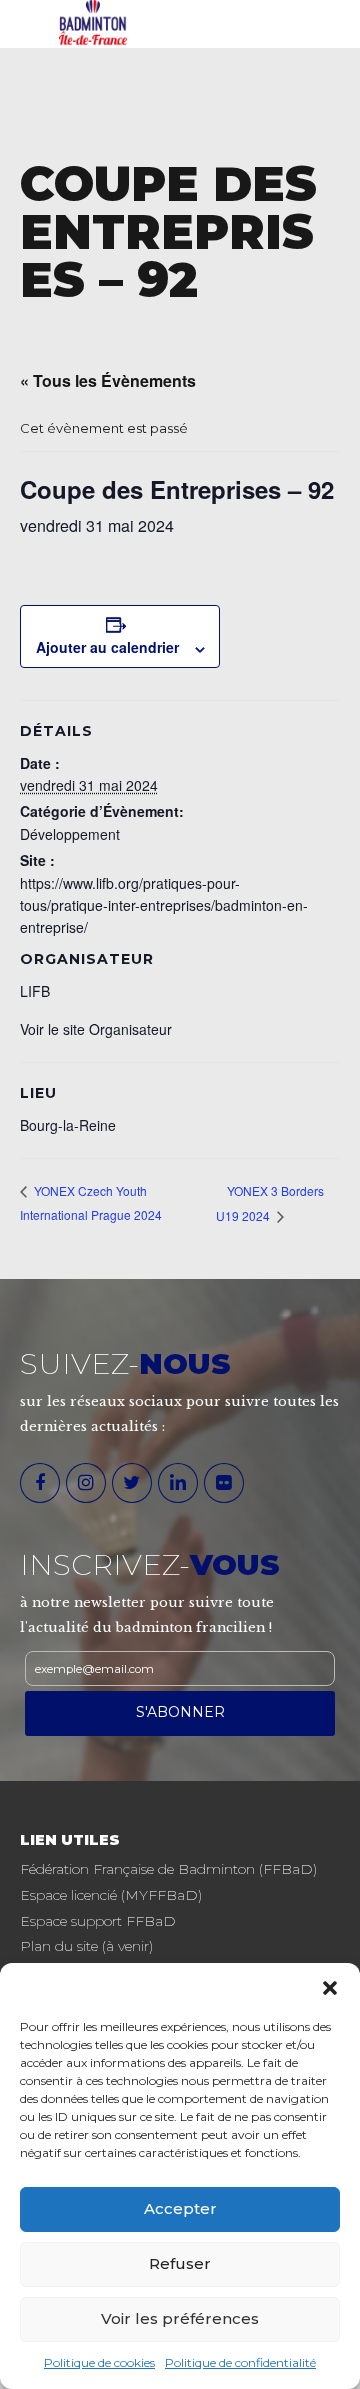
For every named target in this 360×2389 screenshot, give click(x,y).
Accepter (180, 2208)
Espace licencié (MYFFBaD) (111, 1895)
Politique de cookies (99, 2362)
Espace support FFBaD (98, 1921)
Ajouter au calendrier (107, 647)
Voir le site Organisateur (96, 1029)
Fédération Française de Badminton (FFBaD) (168, 1869)
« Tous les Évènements (108, 380)
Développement (70, 834)
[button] (330, 1988)
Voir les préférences (180, 2318)
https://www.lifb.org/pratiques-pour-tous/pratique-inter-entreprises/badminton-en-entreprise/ (164, 905)
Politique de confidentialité (240, 2362)
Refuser (180, 2263)
